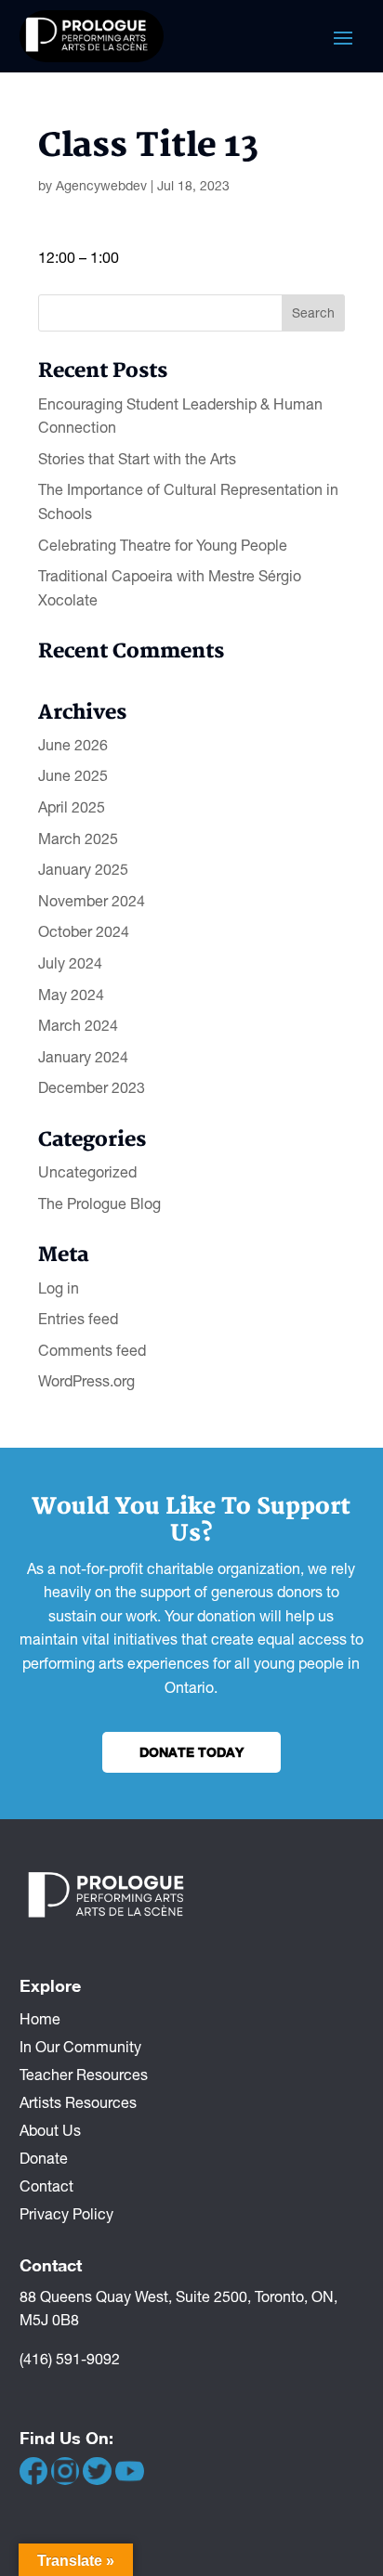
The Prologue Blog (99, 1203)
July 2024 (70, 963)
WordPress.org (86, 1381)
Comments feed (92, 1350)
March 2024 (78, 1025)
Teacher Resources (84, 2074)
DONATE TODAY (191, 1752)
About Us (50, 2129)
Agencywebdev (101, 186)
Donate (44, 2157)
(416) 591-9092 (70, 2359)
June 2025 (73, 775)
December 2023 (92, 1087)
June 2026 (73, 745)
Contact (46, 2185)
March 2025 (78, 839)
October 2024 (84, 931)
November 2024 (92, 901)
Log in (59, 1288)
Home (40, 2018)
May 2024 (71, 995)
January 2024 (83, 1057)
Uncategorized (87, 1172)
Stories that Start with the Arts (137, 459)
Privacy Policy (66, 2213)
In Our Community (80, 2046)
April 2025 (72, 807)
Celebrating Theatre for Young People (163, 545)
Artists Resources (78, 2101)
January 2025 (83, 869)
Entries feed (78, 1319)
